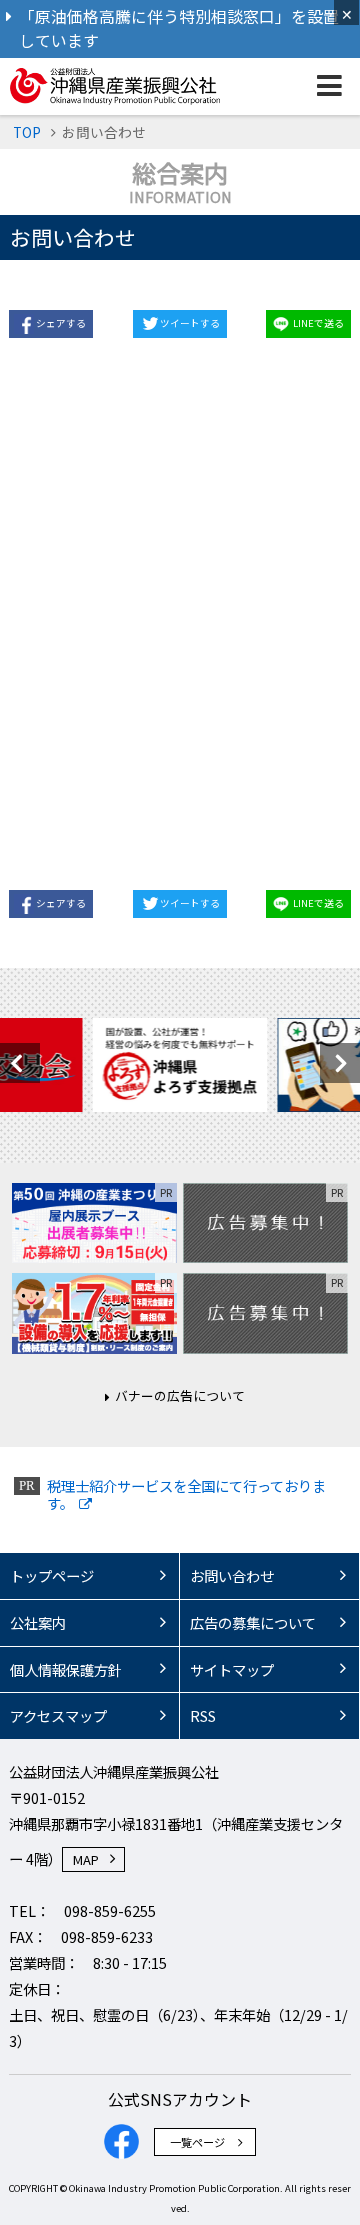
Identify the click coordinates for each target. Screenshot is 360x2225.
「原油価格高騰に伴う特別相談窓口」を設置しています (179, 28)
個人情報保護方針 (66, 1669)
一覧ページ (197, 2142)
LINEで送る (318, 323)
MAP (86, 1859)
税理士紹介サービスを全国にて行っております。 (186, 1494)
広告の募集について (253, 1622)
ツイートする (190, 323)
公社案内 (38, 1622)
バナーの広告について (180, 1395)
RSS (203, 1715)
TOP (27, 132)
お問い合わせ (232, 1575)
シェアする (61, 323)
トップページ (52, 1575)
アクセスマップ (58, 1715)
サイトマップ (232, 1669)
